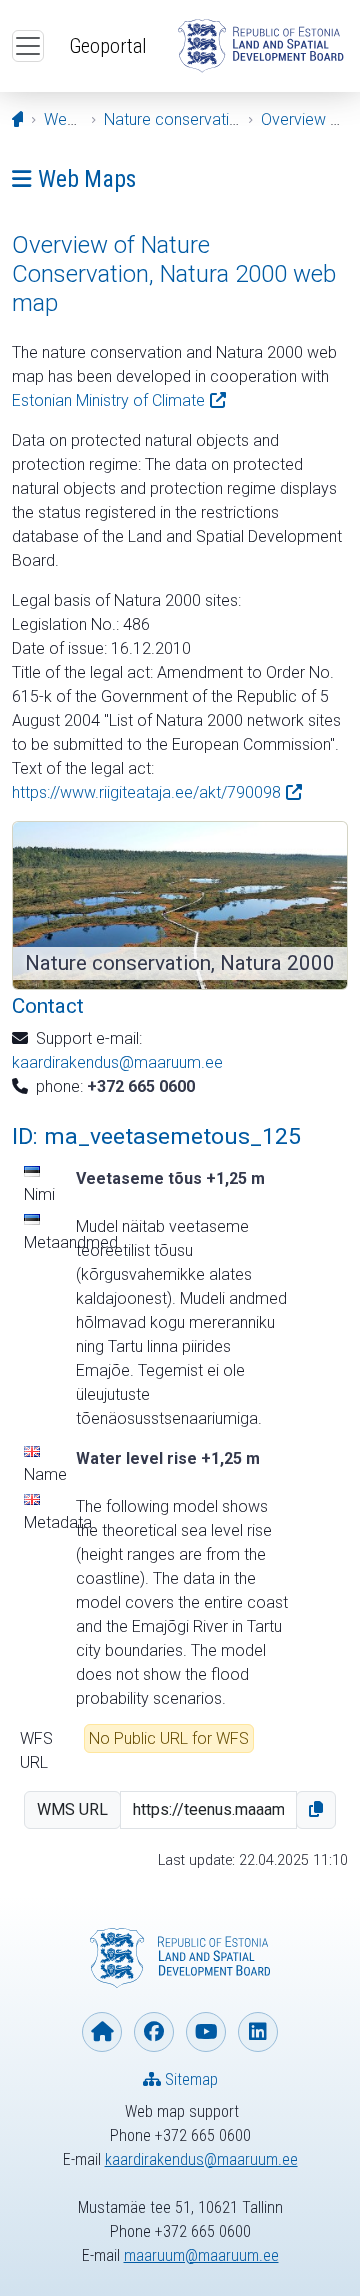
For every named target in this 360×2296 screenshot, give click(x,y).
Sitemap (189, 2079)
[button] (316, 1810)
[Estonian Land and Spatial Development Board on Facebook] (154, 2032)
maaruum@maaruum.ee (201, 2255)
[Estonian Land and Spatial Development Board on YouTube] (206, 2032)
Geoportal (108, 46)
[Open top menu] (28, 46)
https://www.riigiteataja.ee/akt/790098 (146, 792)
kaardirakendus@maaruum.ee (117, 1062)
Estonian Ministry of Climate (108, 400)
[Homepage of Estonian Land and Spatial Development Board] (102, 2032)
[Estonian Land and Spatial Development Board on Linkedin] (258, 2032)
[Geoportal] (259, 46)
